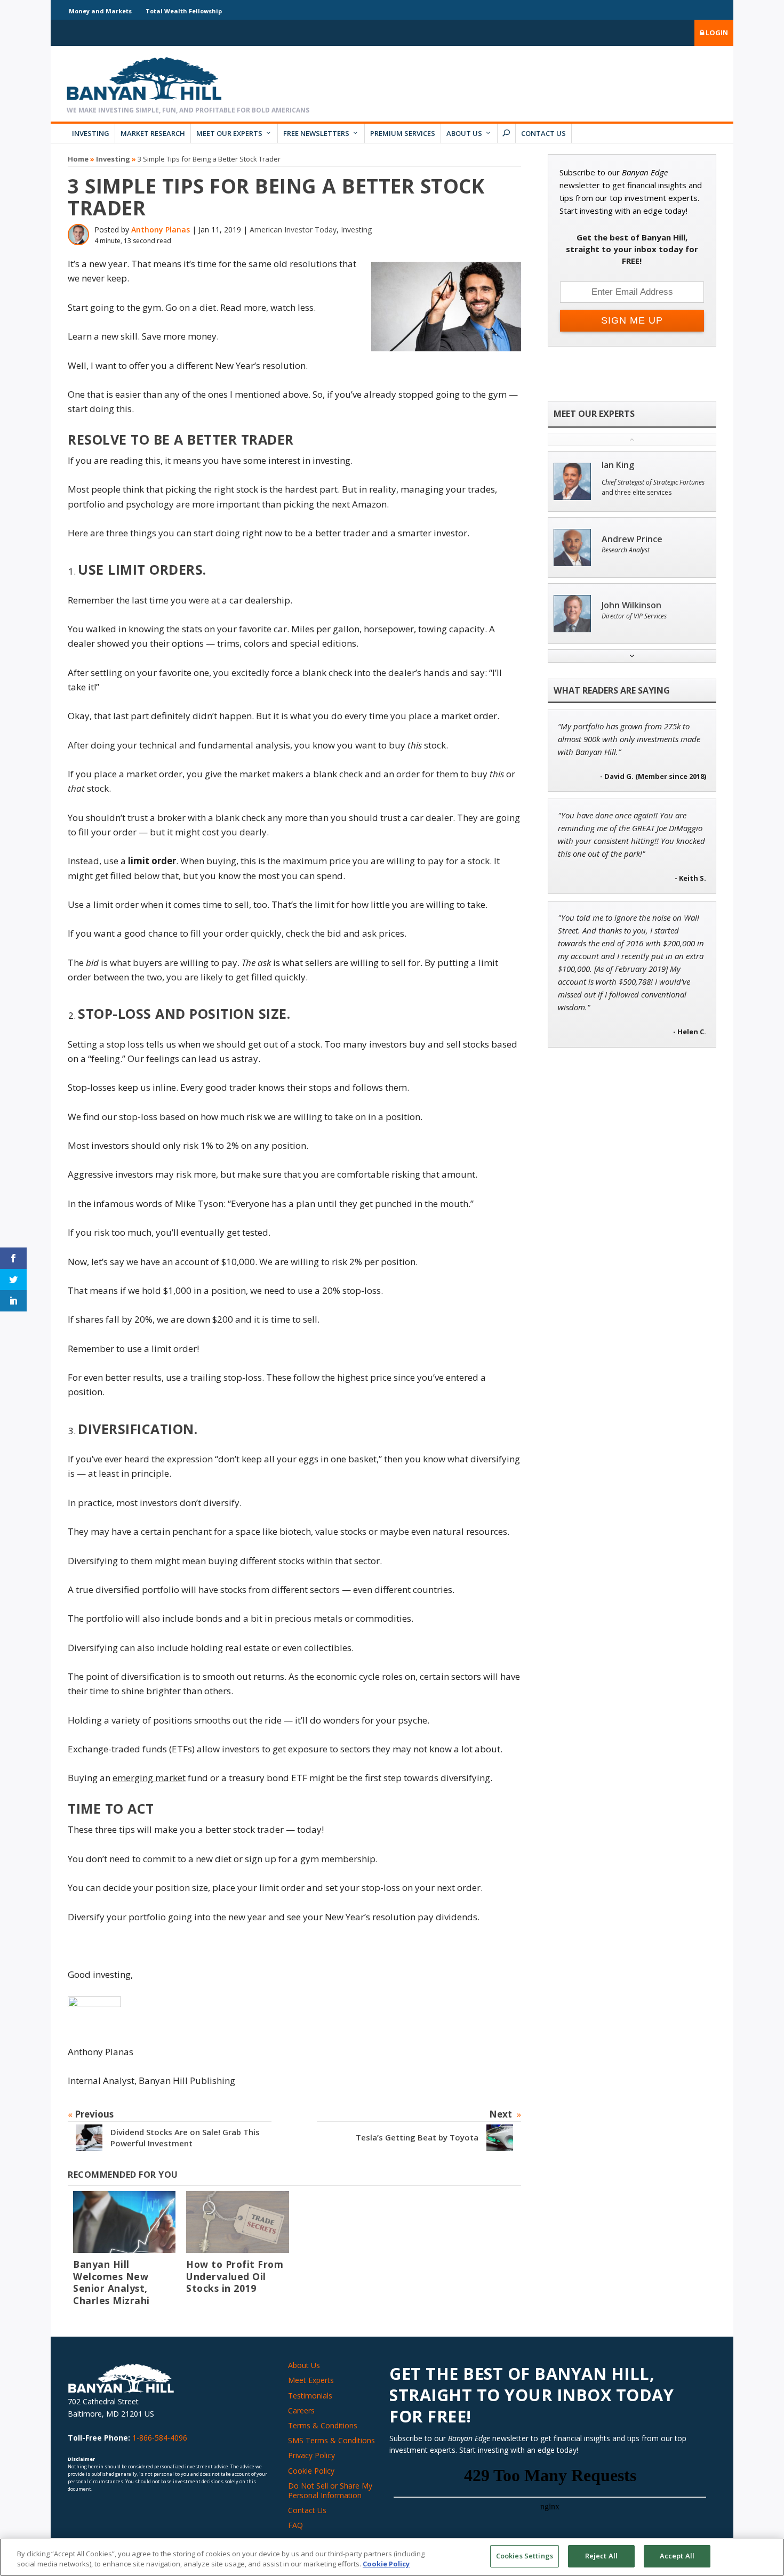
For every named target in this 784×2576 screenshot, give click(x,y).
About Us (464, 133)
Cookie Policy (311, 2471)
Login (716, 33)
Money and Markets (100, 11)
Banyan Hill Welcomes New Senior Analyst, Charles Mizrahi (111, 2283)
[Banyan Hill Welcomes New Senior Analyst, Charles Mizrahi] (124, 2222)
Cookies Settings (525, 2556)
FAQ (295, 2525)
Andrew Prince (632, 539)
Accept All (677, 2556)
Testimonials (310, 2396)
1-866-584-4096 (160, 2438)
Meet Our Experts (229, 133)
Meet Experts (311, 2380)
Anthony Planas (161, 230)
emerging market (149, 1778)
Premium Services (403, 133)
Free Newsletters (316, 133)
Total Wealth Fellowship (184, 11)
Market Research (153, 133)
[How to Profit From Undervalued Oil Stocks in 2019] (237, 2222)
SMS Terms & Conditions (331, 2440)
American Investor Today (293, 230)
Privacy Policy (311, 2455)
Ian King (618, 465)
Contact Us (543, 133)
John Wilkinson (631, 605)
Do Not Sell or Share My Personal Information (330, 2490)
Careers (301, 2410)
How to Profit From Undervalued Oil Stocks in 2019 (235, 2276)
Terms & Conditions (323, 2425)
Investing (91, 133)
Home (78, 159)
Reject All (601, 2556)
